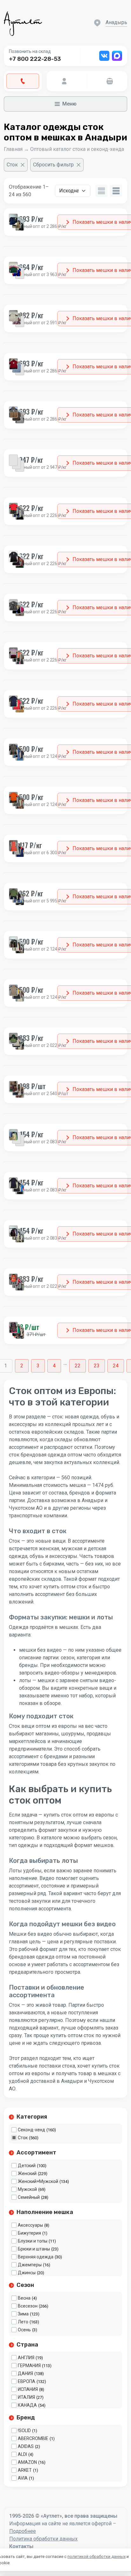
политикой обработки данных (97, 2557)
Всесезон (28, 2306)
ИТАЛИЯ (26, 2397)
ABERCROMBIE (33, 2438)
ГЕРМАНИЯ (29, 2366)
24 (116, 1366)
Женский (27, 2173)
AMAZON (27, 2462)
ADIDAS (26, 2446)
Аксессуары (30, 2225)
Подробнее (23, 2531)
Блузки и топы (33, 2241)
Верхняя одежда (36, 2257)
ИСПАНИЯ (28, 2389)
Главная (13, 149)
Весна (24, 2298)
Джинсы (27, 2273)
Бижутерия (29, 2233)
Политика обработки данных (43, 2539)
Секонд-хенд (31, 2130)
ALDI (22, 2454)
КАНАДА (27, 2405)
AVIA (23, 2478)
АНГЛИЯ (26, 2358)
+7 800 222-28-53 (35, 59)
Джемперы (30, 2265)
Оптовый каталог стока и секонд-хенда (77, 149)
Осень (24, 2330)
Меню (69, 104)
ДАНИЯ (25, 2373)
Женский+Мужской (38, 2181)
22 (78, 1366)
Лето (23, 2322)
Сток (23, 2138)
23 (97, 1366)
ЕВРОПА (27, 2381)
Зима (23, 2314)
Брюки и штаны (34, 2249)
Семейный (29, 2197)
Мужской (27, 2189)
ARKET (25, 2470)
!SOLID (24, 2431)
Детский (27, 2166)
